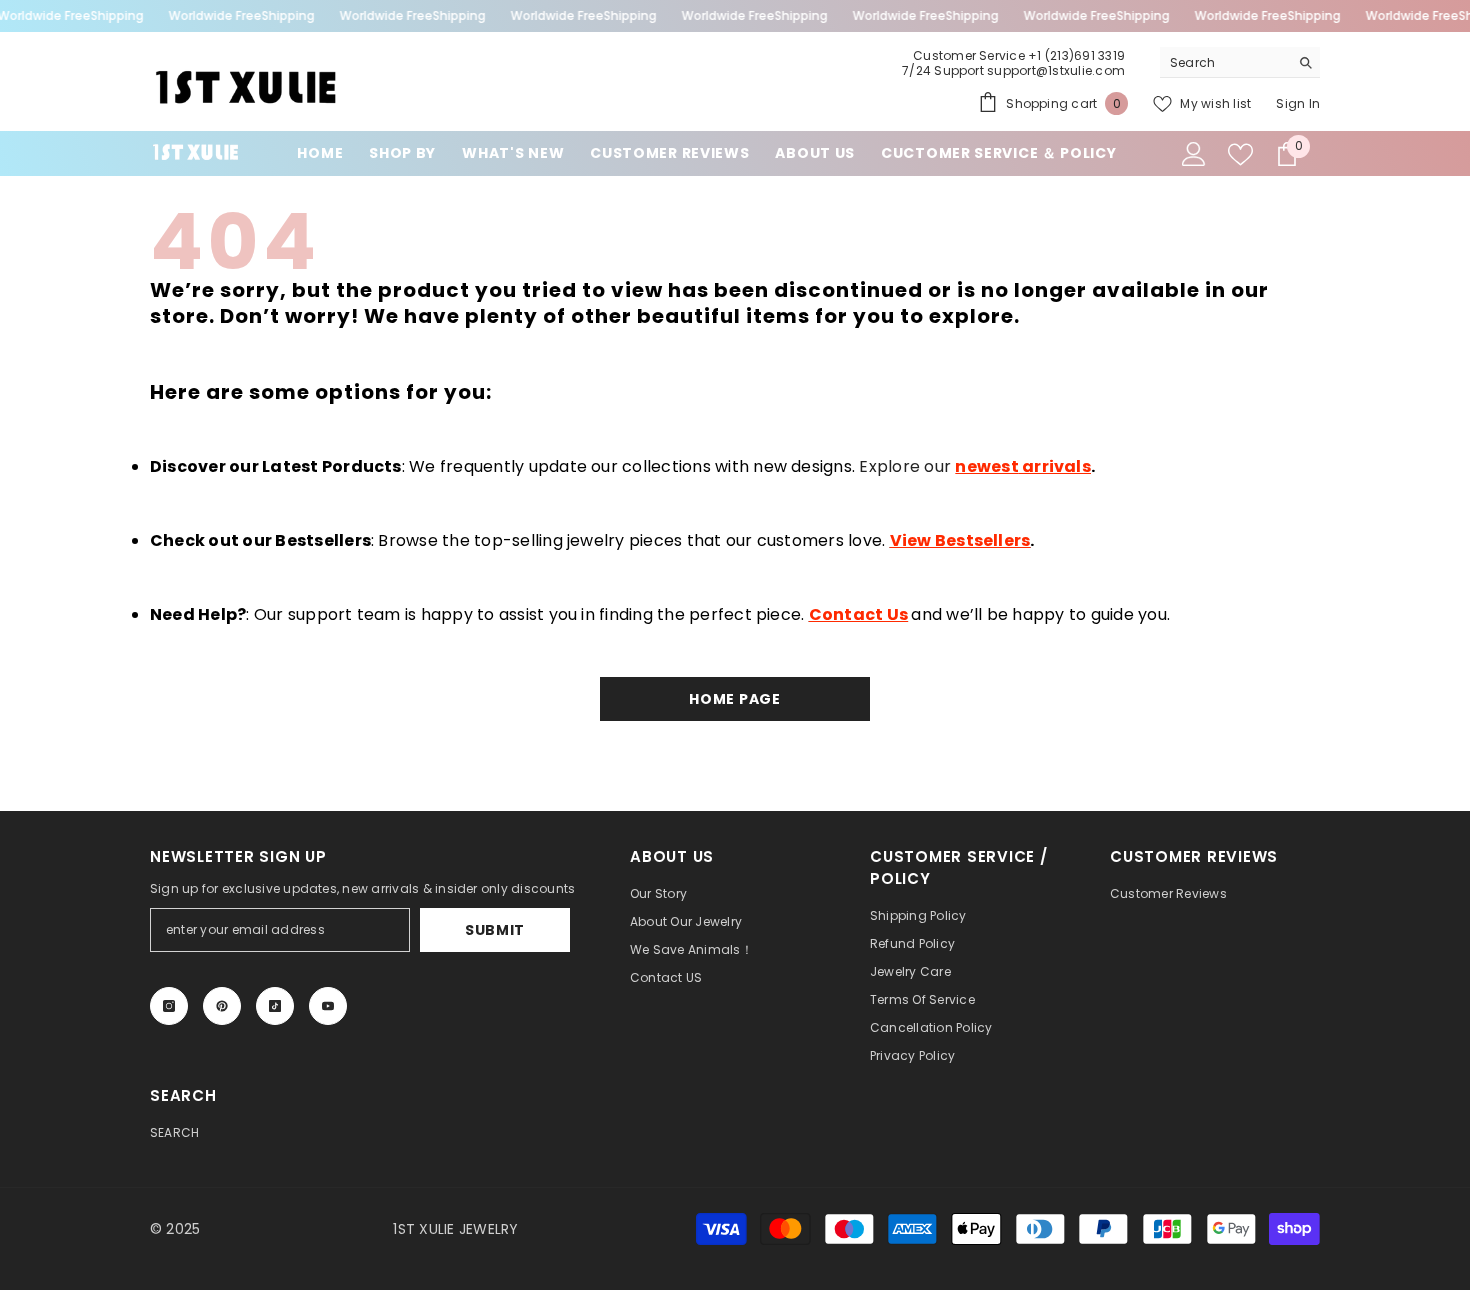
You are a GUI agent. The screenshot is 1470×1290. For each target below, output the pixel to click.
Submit (495, 930)
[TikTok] (275, 1006)
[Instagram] (169, 1006)
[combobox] (1224, 62)
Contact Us (858, 614)
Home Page (734, 699)
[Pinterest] (222, 1006)
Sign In (1298, 103)
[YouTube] (328, 1006)
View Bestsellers (960, 540)
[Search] (1240, 62)
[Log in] (1194, 154)
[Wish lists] (1240, 154)
